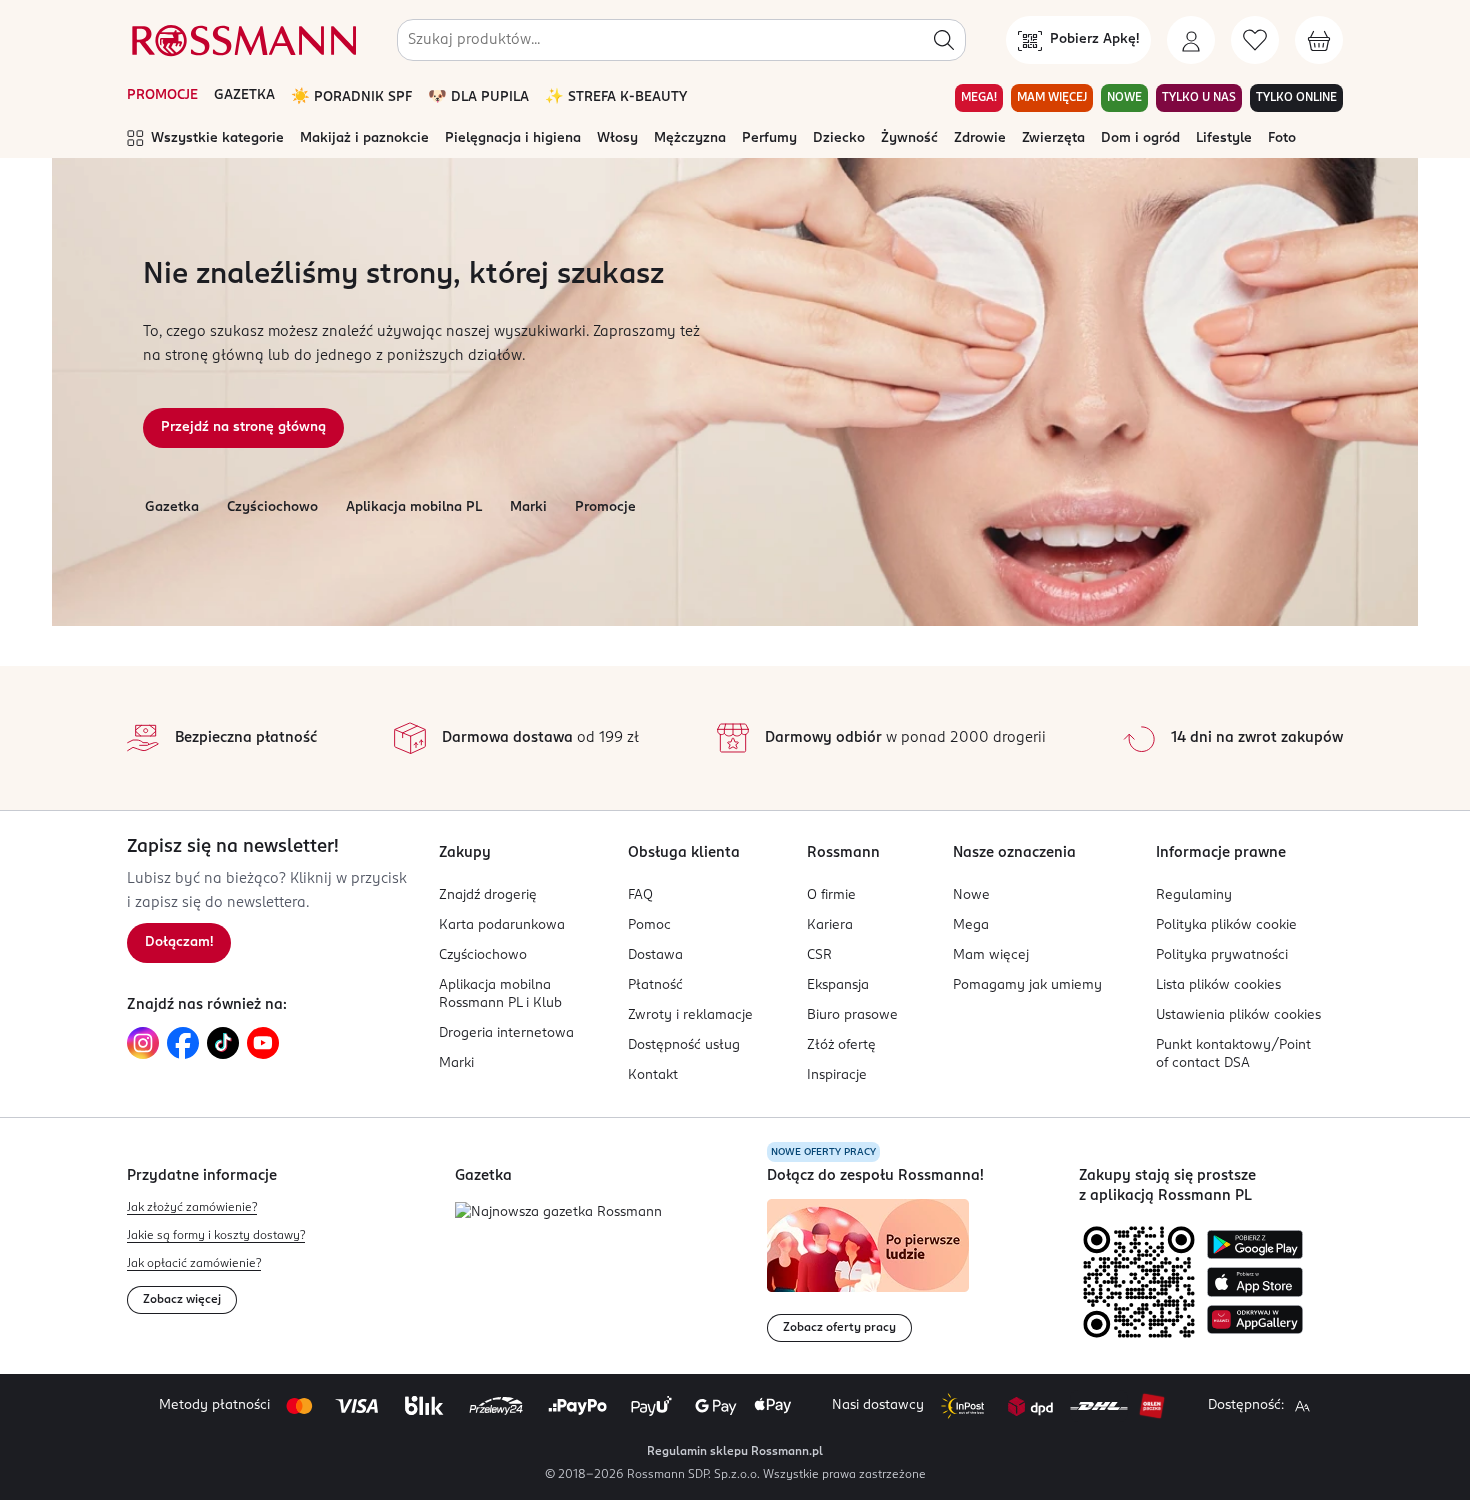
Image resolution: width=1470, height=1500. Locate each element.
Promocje (605, 507)
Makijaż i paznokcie (364, 138)
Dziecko (839, 138)
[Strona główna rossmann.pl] (242, 40)
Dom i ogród (1140, 138)
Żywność (909, 138)
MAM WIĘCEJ (1052, 98)
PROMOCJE (162, 95)
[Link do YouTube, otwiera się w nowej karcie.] (263, 1043)
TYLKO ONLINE (1296, 98)
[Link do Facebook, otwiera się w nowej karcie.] (183, 1043)
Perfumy (769, 138)
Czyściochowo (272, 507)
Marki (528, 507)
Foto (1282, 138)
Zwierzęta (1053, 138)
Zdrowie (980, 138)
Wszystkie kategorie (217, 138)
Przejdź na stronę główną (243, 427)
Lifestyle (1224, 138)
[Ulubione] (1255, 40)
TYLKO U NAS (1199, 98)
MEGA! (979, 98)
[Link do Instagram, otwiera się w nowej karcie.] (143, 1043)
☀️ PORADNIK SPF (351, 97)
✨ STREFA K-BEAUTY (616, 97)
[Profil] (1191, 40)
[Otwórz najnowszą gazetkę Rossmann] (558, 1213)
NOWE (1124, 98)
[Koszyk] (1319, 40)
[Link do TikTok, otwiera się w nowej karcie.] (223, 1043)
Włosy (617, 138)
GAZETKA (244, 95)
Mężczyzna (690, 138)
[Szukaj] (944, 40)
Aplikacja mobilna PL (414, 507)
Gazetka (172, 507)
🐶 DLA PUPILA (478, 97)
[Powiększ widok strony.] (1302, 1406)
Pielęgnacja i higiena (513, 138)
